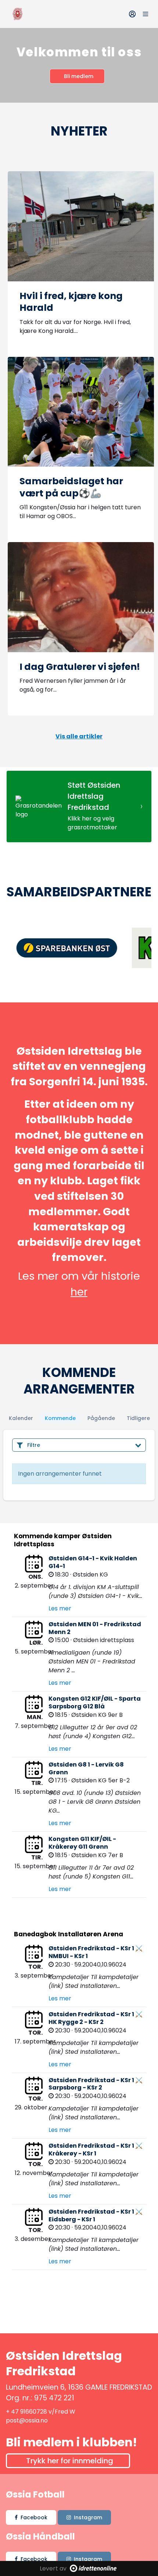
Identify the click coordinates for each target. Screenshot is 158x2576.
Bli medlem (79, 76)
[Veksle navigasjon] (146, 14)
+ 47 (13, 2412)
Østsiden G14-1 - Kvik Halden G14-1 (93, 1562)
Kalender (21, 1418)
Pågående (101, 1418)
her (79, 1292)
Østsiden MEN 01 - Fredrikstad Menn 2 (95, 1628)
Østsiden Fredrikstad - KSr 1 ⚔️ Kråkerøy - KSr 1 (96, 2150)
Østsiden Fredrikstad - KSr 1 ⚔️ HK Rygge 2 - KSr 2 (96, 2018)
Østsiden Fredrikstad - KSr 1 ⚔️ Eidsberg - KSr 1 (96, 2215)
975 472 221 (54, 2398)
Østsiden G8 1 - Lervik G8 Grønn (86, 1768)
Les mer (60, 1608)
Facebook (34, 2517)
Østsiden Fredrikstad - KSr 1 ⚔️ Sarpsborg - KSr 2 (96, 2084)
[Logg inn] (132, 14)
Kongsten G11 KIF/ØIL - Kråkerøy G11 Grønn (82, 1843)
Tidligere (138, 1418)
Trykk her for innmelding (70, 2461)
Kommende (60, 1418)
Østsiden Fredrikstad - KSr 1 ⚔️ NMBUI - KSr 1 (96, 1952)
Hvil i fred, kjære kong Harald (71, 302)
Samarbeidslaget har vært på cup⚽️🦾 (71, 487)
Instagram (88, 2517)
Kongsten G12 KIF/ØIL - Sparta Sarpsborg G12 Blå (95, 1702)
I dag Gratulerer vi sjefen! (80, 667)
